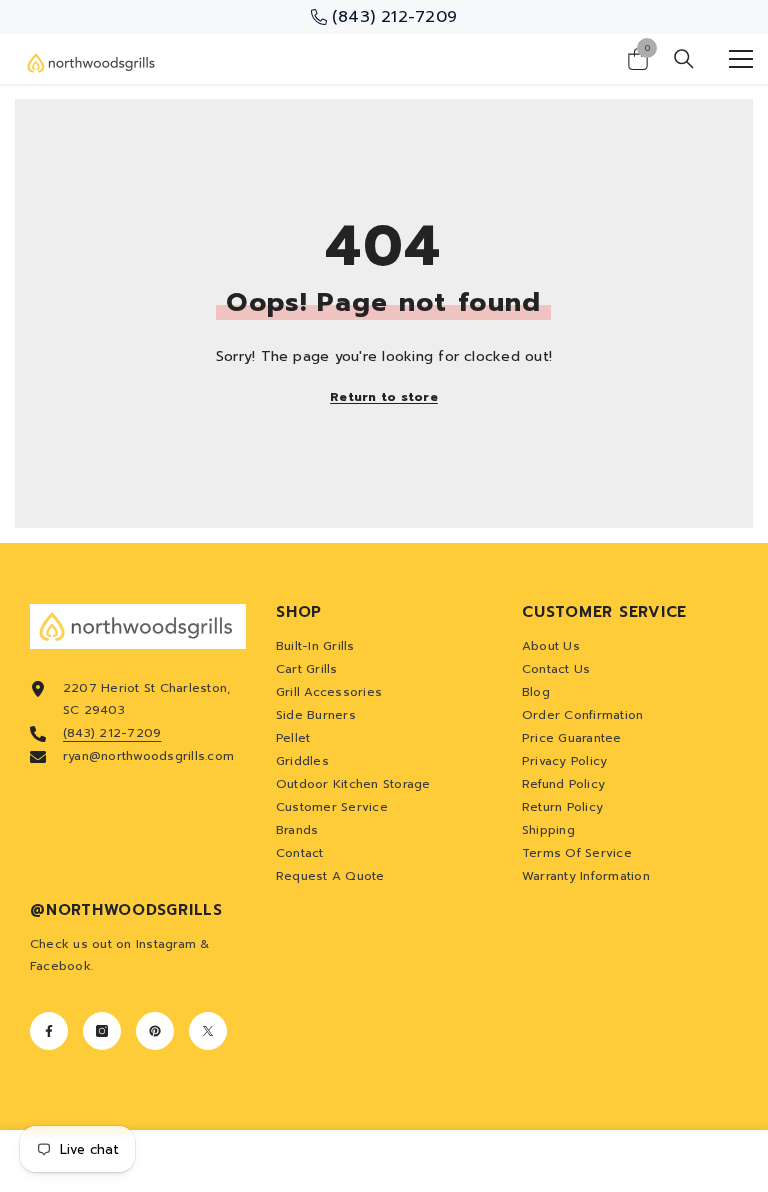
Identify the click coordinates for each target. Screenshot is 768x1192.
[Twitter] (208, 1031)
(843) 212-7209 (112, 733)
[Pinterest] (155, 1031)
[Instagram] (102, 1031)
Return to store (384, 397)
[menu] (741, 59)
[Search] (684, 59)
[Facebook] (49, 1031)
